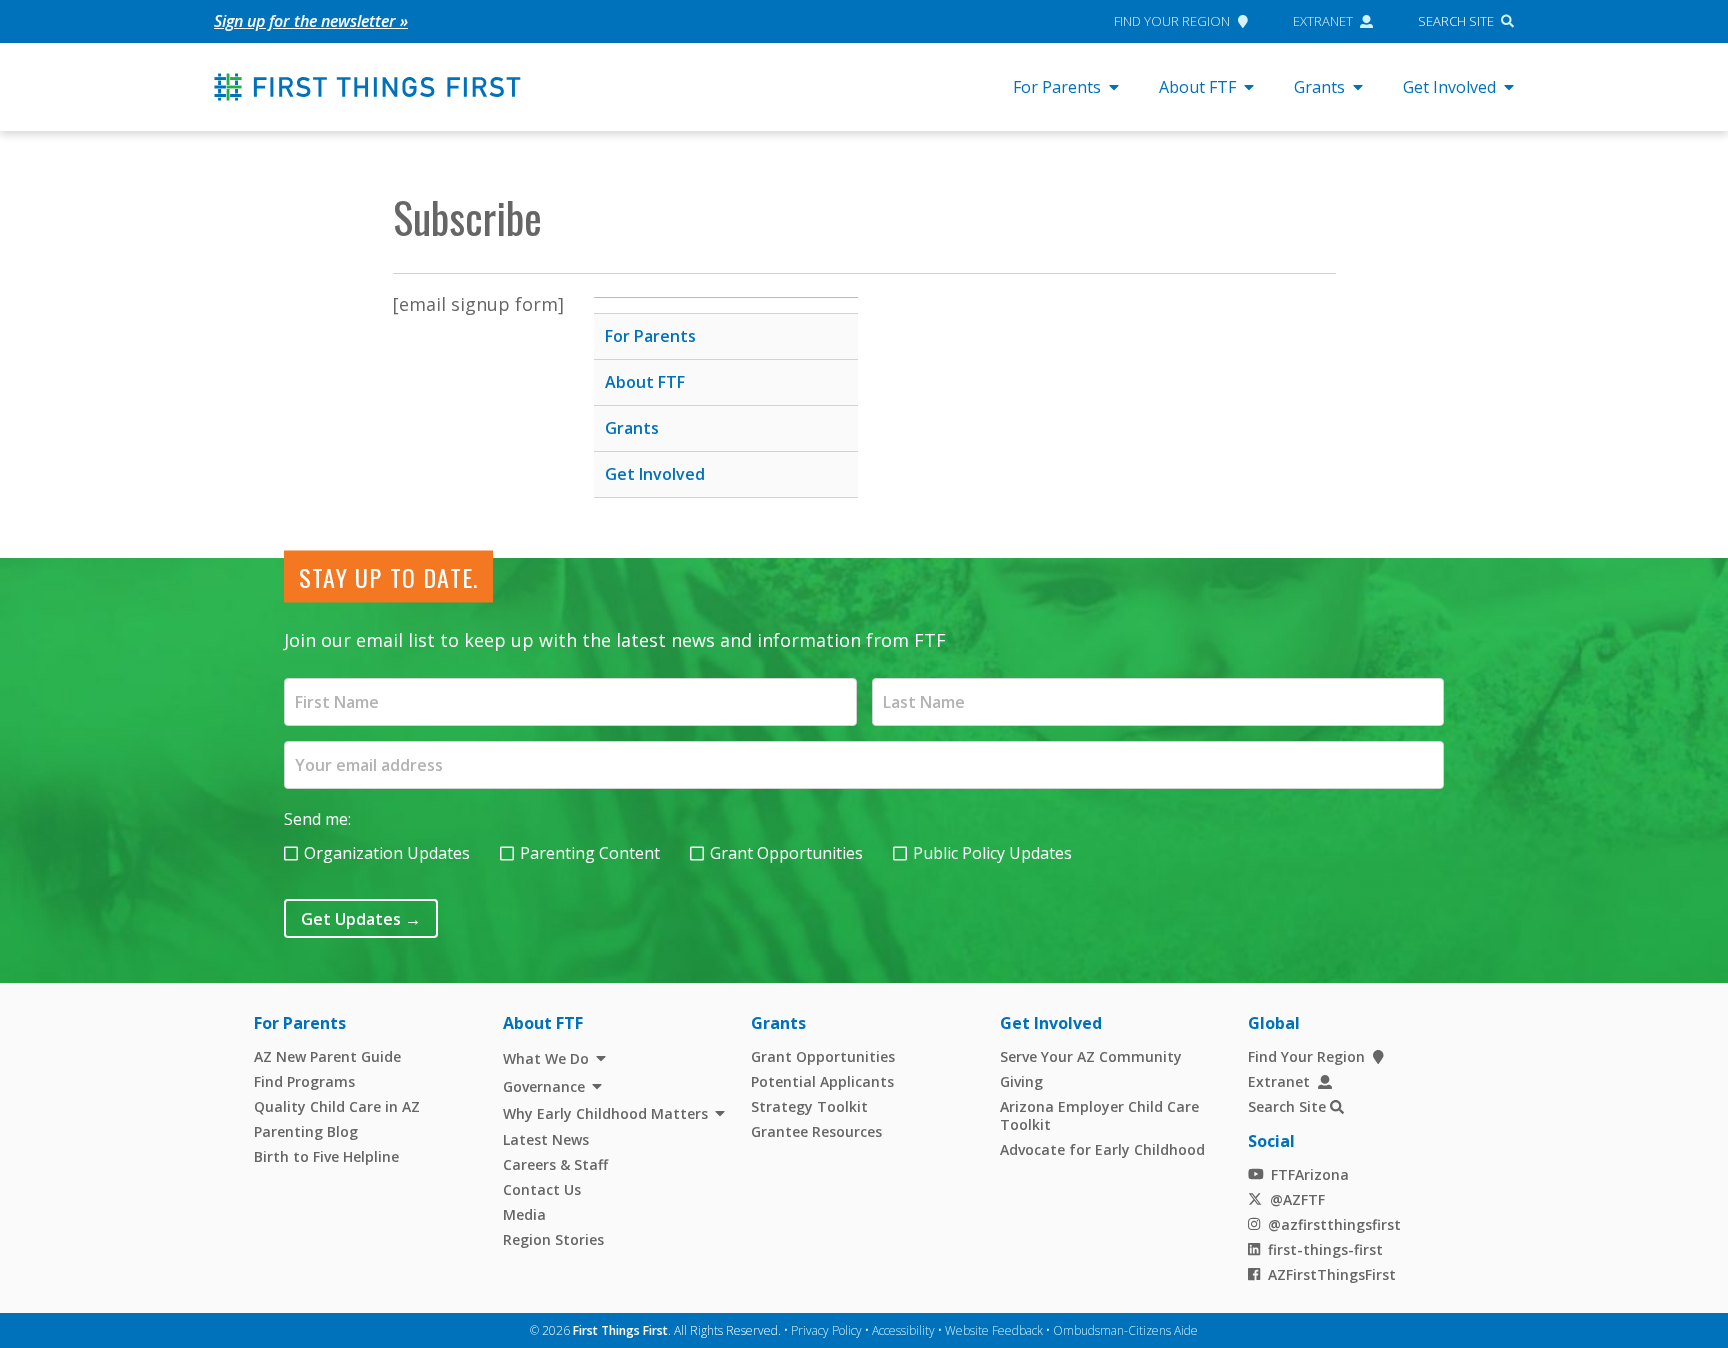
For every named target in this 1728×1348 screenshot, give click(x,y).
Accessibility (903, 1330)
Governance (544, 1086)
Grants (1319, 87)
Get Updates (361, 919)
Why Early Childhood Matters (605, 1113)
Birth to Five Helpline (326, 1156)
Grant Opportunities (786, 853)
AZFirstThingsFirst (1332, 1274)
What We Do (546, 1058)
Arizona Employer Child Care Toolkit (1099, 1115)
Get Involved (1449, 87)
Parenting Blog (306, 1131)
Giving (1021, 1081)
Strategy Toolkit (809, 1106)
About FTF (1197, 87)
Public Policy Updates (992, 853)
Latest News (546, 1139)
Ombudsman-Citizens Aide (1125, 1330)
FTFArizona (1310, 1174)
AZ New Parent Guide (327, 1056)
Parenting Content (590, 853)
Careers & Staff (555, 1164)
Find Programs (304, 1081)
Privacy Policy (826, 1330)
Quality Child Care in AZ (337, 1106)
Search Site (1456, 21)
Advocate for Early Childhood (1102, 1149)
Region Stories (553, 1239)
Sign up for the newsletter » (311, 21)
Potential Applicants (822, 1081)
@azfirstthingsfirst (1334, 1224)
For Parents (1057, 87)
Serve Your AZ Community (1091, 1056)
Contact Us (542, 1189)
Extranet (1323, 21)
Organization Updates (387, 853)
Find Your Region (1172, 21)
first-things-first (1325, 1249)
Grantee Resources (816, 1131)
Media (524, 1214)
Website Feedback (994, 1330)
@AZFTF (1297, 1199)
